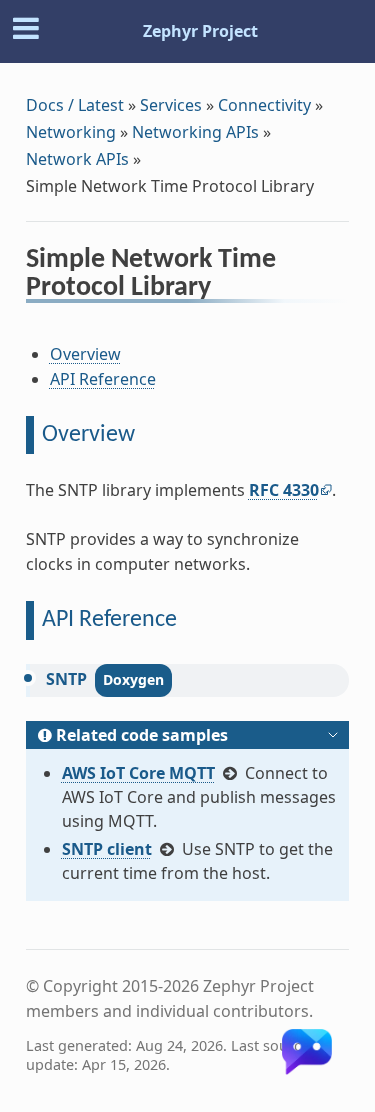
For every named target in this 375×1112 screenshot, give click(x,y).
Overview (85, 354)
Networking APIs (195, 132)
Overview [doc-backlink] (88, 435)
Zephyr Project (200, 31)
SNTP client (107, 849)
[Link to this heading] (224, 290)
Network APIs (77, 159)
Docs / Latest (75, 105)
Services (171, 105)
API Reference (103, 379)
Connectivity (264, 105)
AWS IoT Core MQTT (138, 773)
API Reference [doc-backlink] (109, 620)
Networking (71, 132)
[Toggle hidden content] (333, 735)
